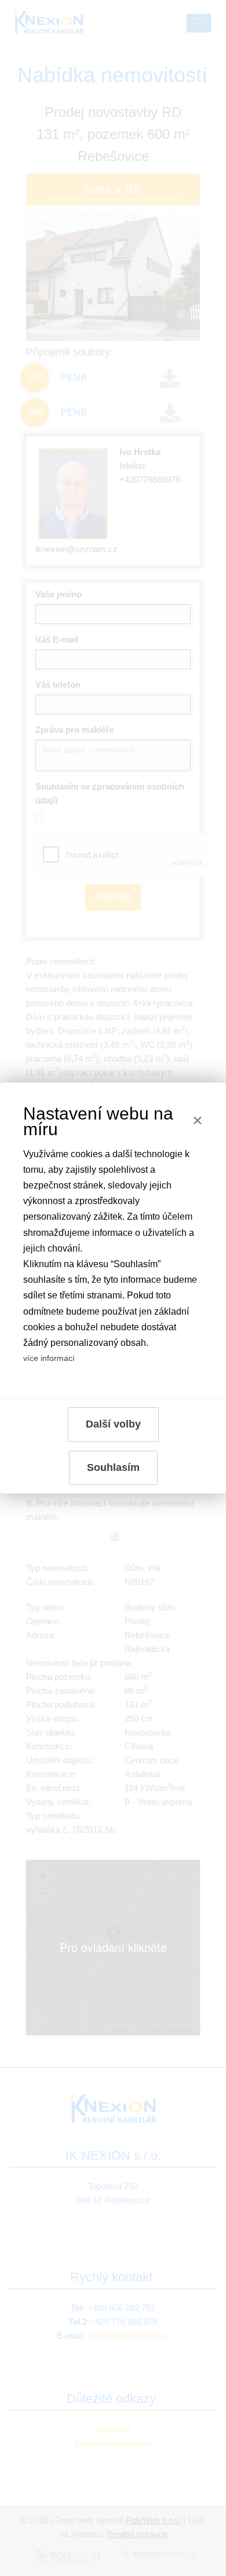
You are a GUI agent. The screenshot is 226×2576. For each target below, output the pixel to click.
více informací (49, 1358)
